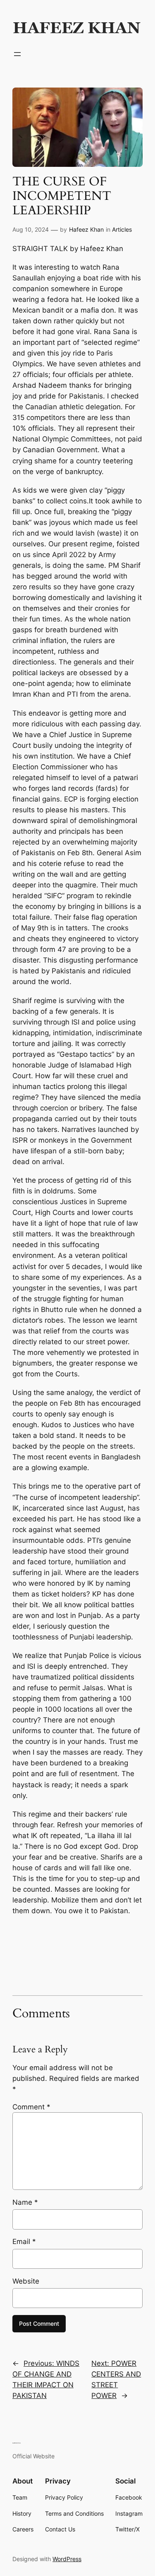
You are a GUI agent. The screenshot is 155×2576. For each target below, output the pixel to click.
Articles (122, 229)
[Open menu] (17, 54)
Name (25, 2202)
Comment (31, 2107)
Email (24, 2242)
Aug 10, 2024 (31, 229)
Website (26, 2281)
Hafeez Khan (86, 229)
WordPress (67, 2559)
